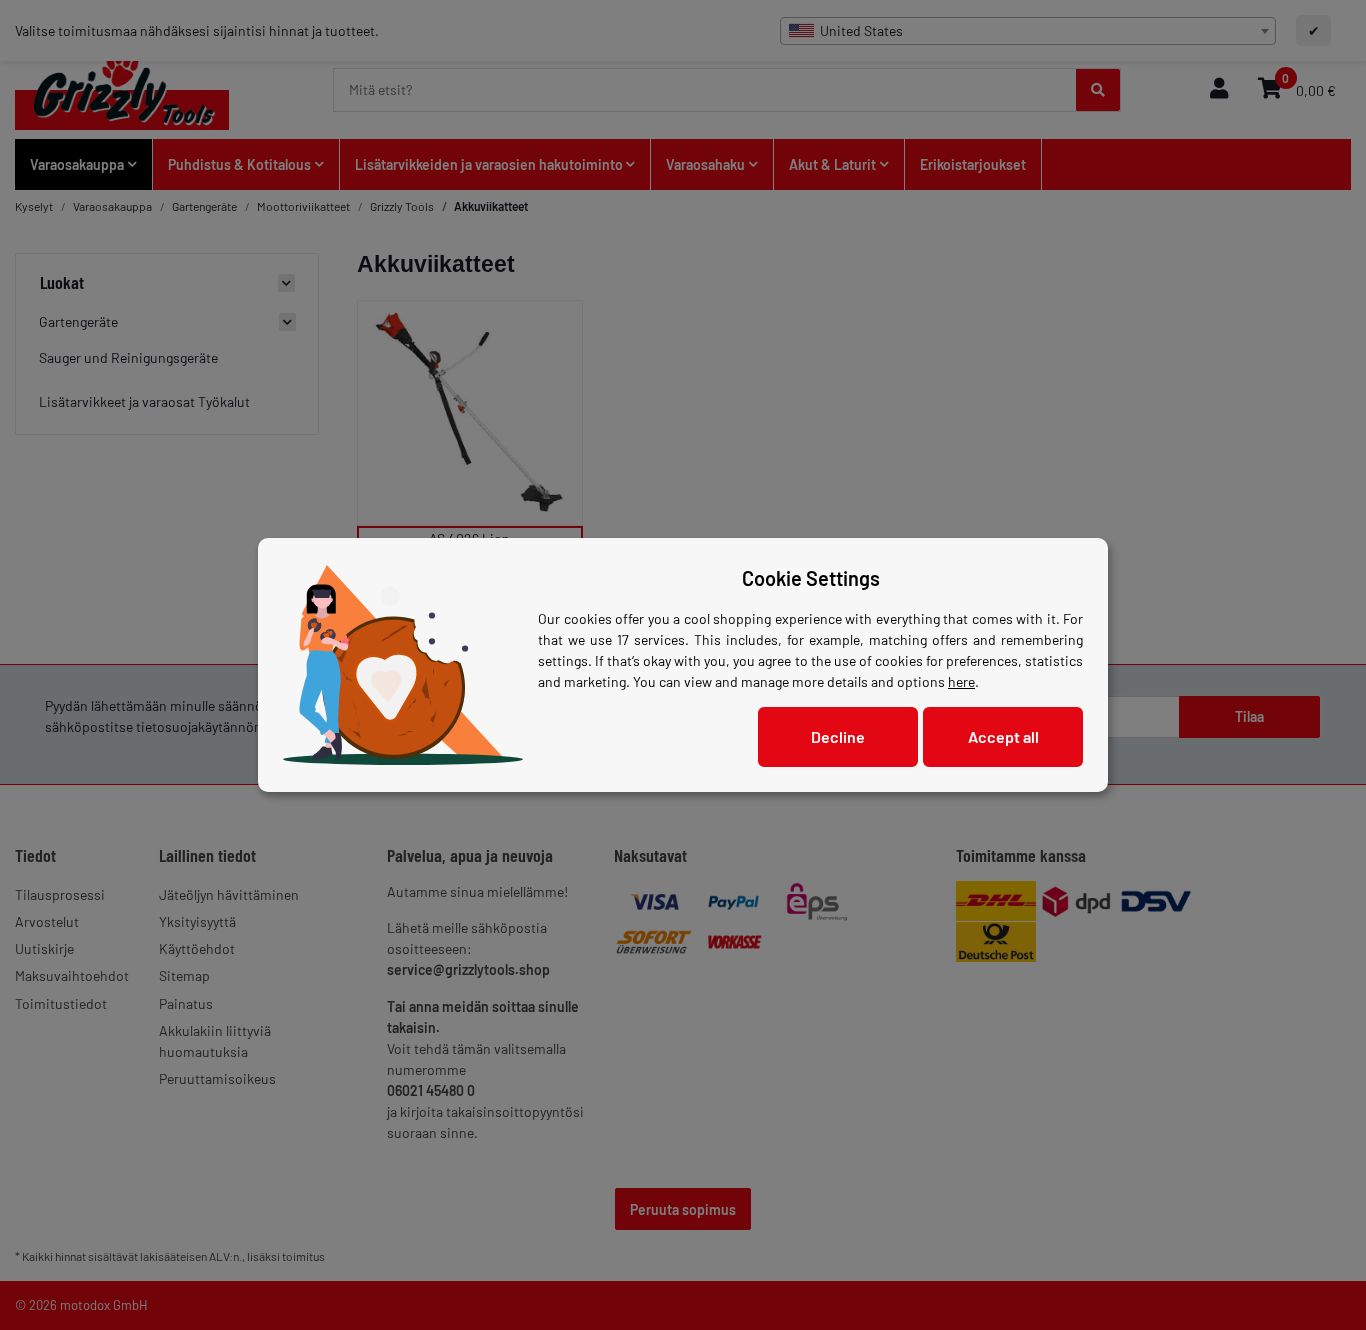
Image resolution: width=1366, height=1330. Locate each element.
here (961, 681)
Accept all (1003, 736)
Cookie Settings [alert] (811, 578)
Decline (838, 736)
